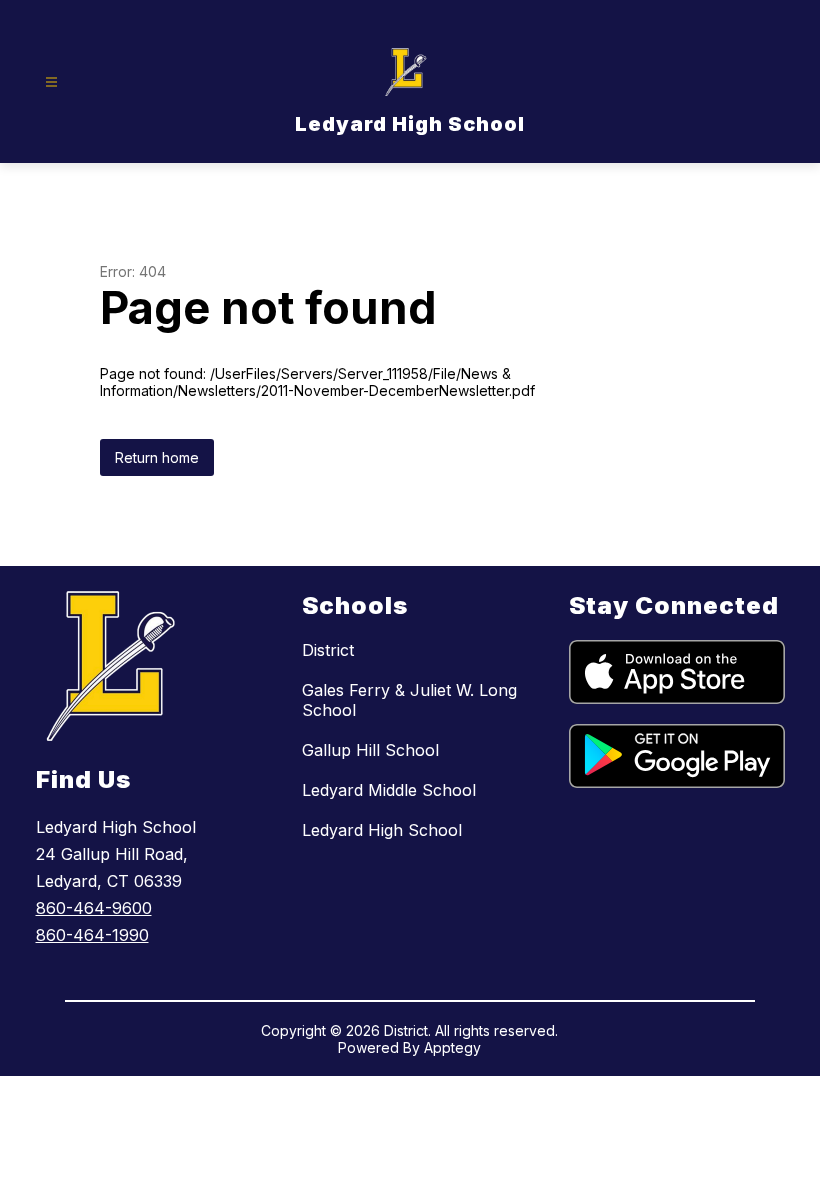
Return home (157, 457)
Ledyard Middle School (389, 790)
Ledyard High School (382, 830)
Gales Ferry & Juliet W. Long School (409, 700)
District (328, 650)
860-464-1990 (92, 935)
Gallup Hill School (370, 750)
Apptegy (452, 1047)
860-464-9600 (94, 908)
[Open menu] (51, 82)
